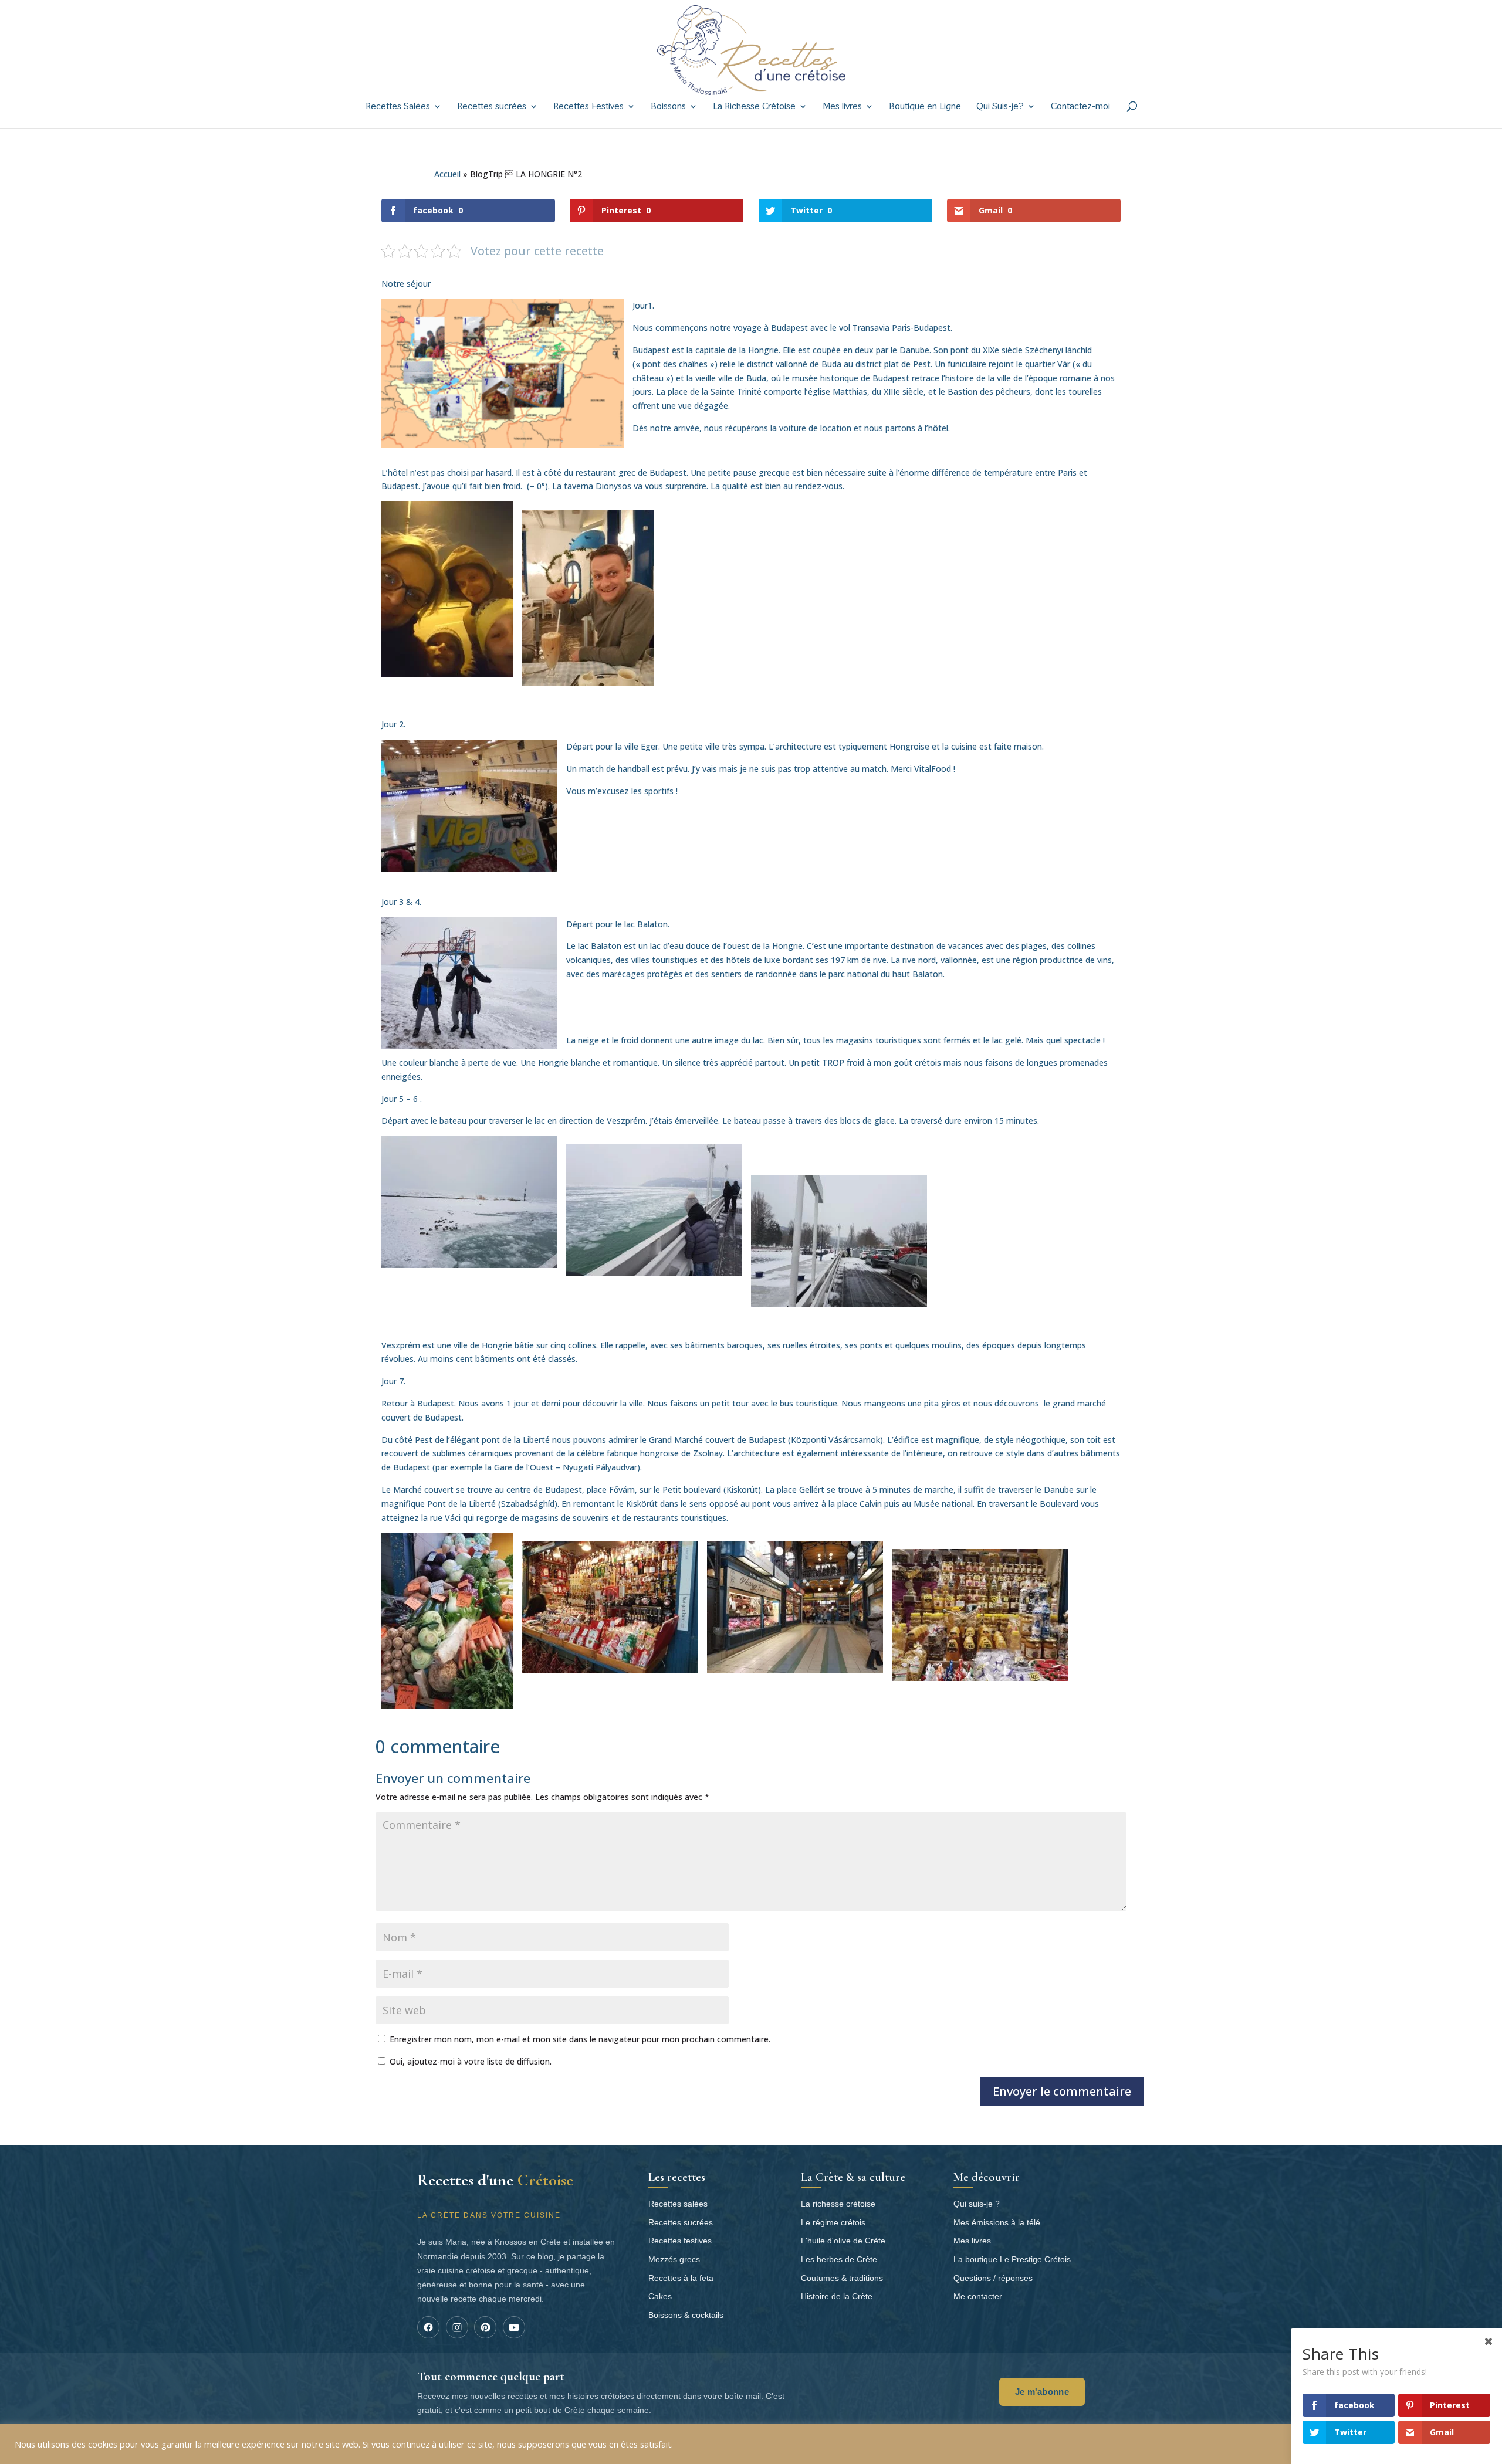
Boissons (668, 107)
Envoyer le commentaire (1062, 2091)
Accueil (447, 174)
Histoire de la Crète (837, 2296)
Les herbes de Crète (839, 2259)
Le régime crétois (833, 2222)
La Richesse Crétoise (754, 107)
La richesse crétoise (838, 2204)
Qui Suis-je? (1000, 107)
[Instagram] (457, 2327)
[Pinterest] (485, 2327)
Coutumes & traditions (842, 2278)
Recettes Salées (398, 107)
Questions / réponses (993, 2278)
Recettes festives (680, 2241)
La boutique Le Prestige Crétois (1012, 2259)
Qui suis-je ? (977, 2204)
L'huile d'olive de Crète (843, 2241)
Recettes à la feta (681, 2278)
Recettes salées (678, 2204)
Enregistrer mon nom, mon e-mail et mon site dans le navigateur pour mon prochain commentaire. (580, 2039)
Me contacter (978, 2296)
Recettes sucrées (492, 107)
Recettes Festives (588, 107)
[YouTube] (514, 2327)
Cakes (660, 2296)
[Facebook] (428, 2327)
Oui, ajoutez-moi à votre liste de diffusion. (469, 2061)
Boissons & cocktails (686, 2315)
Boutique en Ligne (925, 107)
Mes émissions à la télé (997, 2222)
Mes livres (842, 107)
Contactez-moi (1080, 107)
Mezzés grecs (674, 2259)
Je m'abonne (1042, 2392)
